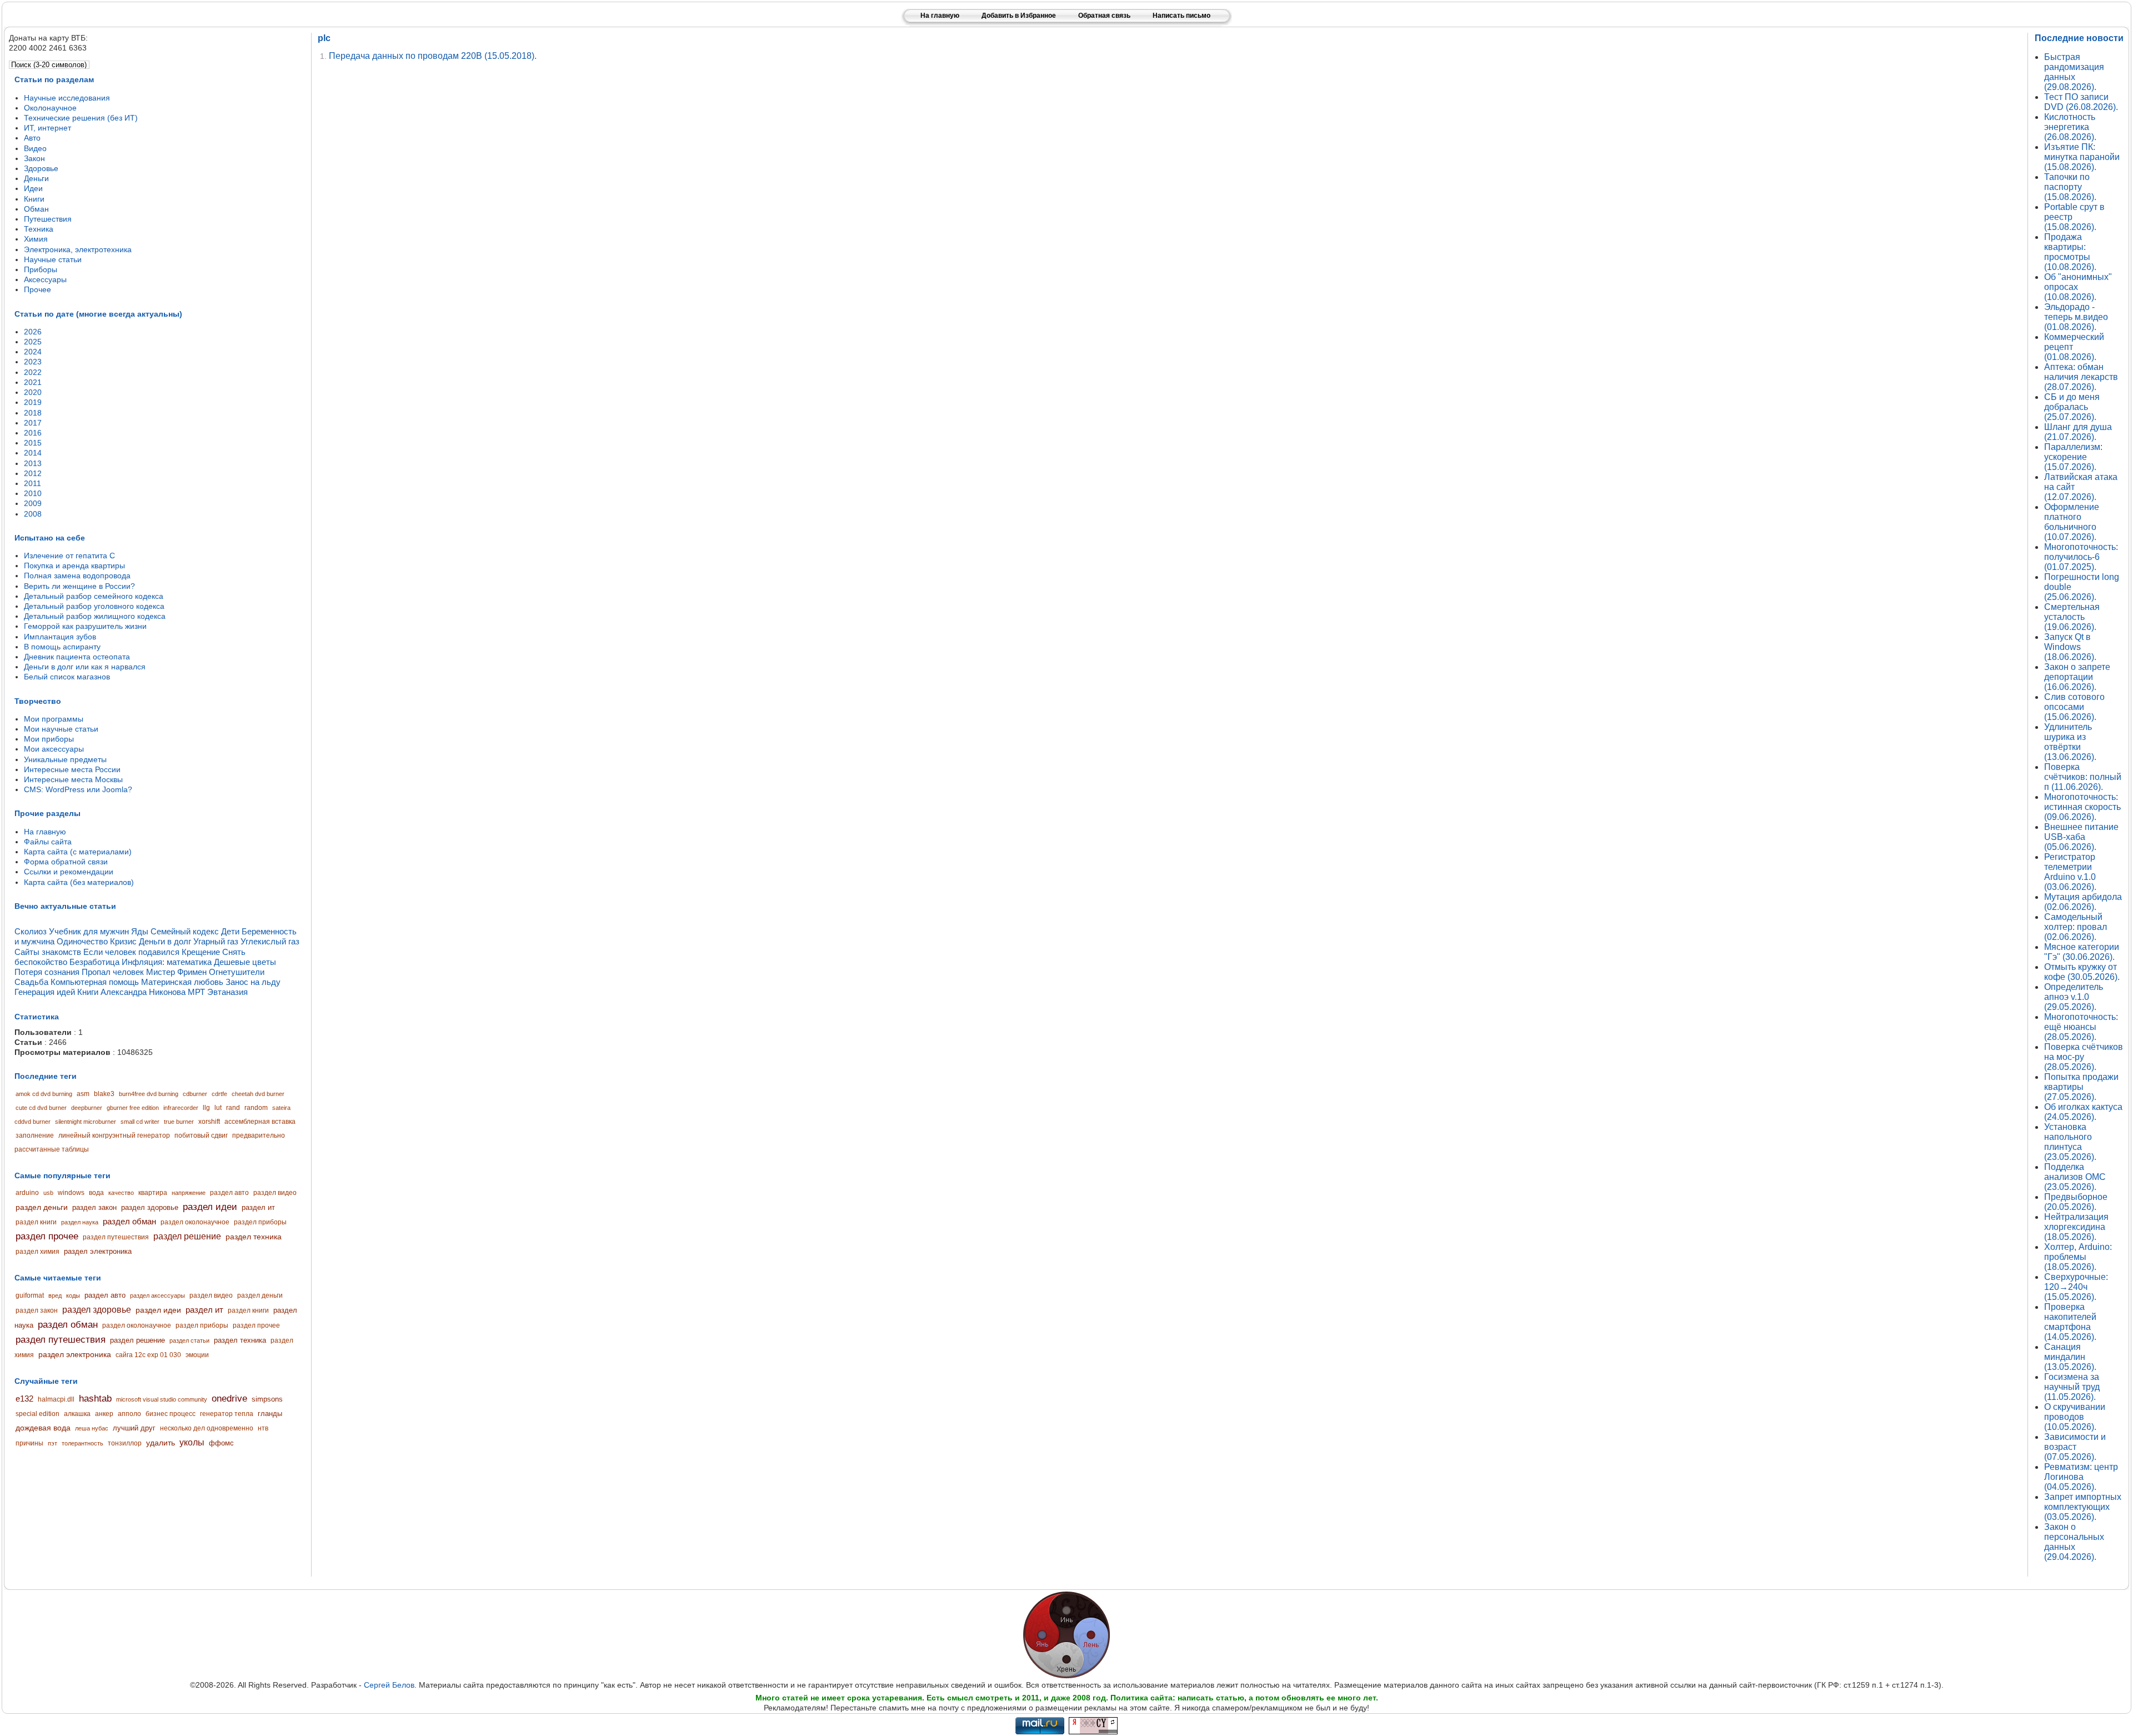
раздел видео (275, 1193)
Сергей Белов (389, 1685)
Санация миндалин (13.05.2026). (2070, 1357)
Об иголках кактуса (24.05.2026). (2083, 1112)
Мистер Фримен (176, 972)
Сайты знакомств (48, 952)
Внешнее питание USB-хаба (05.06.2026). (2081, 837)
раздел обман (129, 1221)
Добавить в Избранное (1019, 16)
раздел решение (187, 1236)
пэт (52, 1443)
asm (83, 1094)
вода (96, 1193)
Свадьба (31, 982)
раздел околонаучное (195, 1222)
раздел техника (254, 1237)
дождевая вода (43, 1428)
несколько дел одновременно (207, 1428)
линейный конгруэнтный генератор (114, 1135)
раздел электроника (98, 1251)
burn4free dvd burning (149, 1094)
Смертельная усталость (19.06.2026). (2072, 617)
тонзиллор (125, 1443)
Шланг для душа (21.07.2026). (2078, 432)
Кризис (123, 941)
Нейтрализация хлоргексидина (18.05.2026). (2076, 1227)
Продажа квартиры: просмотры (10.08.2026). (2070, 252)
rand (233, 1108)
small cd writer (140, 1122)
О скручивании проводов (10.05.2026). (2075, 1417)
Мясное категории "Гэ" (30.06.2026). (2082, 952)
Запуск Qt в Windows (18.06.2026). (2070, 647)
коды (73, 1295)
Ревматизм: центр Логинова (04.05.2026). (2081, 1477)
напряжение (189, 1193)
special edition (37, 1414)
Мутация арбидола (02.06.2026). (2083, 902)
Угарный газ (216, 941)
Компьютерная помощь (95, 982)
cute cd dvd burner (41, 1108)
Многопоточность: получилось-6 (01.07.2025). (2081, 557)
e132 (24, 1399)
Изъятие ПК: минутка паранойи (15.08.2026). (2082, 157)
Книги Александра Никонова (131, 992)
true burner (179, 1122)
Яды (140, 931)
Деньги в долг (165, 941)
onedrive (229, 1399)
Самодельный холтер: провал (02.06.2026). (2076, 927)
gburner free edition (133, 1108)
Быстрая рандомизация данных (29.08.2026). (2074, 72)
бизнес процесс (171, 1414)
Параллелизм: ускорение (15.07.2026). (2073, 457)
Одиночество (82, 941)
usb (48, 1193)
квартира (153, 1193)
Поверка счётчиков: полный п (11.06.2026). (2083, 777)
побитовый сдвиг (201, 1135)
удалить (161, 1443)
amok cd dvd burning (44, 1094)
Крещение (201, 952)
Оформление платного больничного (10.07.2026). (2072, 522)
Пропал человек (113, 972)
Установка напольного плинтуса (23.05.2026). (2070, 1142)
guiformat (30, 1295)
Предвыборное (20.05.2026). (2076, 1202)
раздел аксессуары (157, 1295)
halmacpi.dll (56, 1399)
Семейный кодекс (185, 931)
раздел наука (80, 1222)
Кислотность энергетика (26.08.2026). (2070, 127)
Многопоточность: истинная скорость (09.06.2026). (2082, 807)
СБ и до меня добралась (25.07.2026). (2072, 407)
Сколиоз (31, 931)
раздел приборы (260, 1222)
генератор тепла (227, 1414)
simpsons (267, 1399)
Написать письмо (1181, 16)
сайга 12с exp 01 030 (148, 1355)
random (256, 1108)
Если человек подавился (131, 952)
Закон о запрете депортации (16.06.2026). (2077, 677)
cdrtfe (219, 1094)
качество (121, 1193)
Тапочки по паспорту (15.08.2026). (2070, 187)
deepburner (87, 1108)
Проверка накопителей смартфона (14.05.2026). (2070, 1322)
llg (206, 1108)
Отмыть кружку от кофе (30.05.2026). (2082, 972)
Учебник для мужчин (89, 931)
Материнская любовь (182, 982)
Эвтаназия (227, 992)
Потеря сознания (47, 972)
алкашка (77, 1414)
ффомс (221, 1443)
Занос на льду (253, 982)
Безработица (94, 962)
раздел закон (94, 1207)
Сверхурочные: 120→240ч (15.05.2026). (2076, 1287)
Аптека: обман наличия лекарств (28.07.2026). (2081, 377)
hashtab (95, 1399)
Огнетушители (237, 972)
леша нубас (92, 1428)
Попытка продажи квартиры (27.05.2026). (2081, 1087)
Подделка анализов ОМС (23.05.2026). (2075, 1177)
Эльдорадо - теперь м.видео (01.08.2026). (2076, 317)
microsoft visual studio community (162, 1399)
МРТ (196, 992)
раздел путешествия (116, 1237)
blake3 (104, 1094)
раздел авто (229, 1193)
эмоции (197, 1355)
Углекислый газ (270, 941)
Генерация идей (45, 992)
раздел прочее (47, 1236)
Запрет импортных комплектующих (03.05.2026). (2083, 1507)
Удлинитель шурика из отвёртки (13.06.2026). (2070, 742)
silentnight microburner (86, 1122)
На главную (940, 16)
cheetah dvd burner (258, 1094)
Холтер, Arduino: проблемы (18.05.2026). (2078, 1257)
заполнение (35, 1135)
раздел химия (37, 1252)
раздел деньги (42, 1207)
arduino (27, 1193)
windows (71, 1193)
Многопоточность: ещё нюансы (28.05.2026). (2081, 1027)
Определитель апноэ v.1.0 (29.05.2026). (2074, 997)
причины (29, 1443)
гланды (270, 1414)
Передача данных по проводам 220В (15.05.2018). (433, 56)
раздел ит (258, 1207)
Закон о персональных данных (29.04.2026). (2074, 1542)
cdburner (195, 1094)
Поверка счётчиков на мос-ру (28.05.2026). (2084, 1057)
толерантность (82, 1443)
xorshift (209, 1122)
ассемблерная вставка (260, 1122)
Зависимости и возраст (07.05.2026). (2075, 1447)
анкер (104, 1414)
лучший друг (134, 1428)
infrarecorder (181, 1108)
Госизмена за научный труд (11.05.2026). (2072, 1387)
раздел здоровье (150, 1207)
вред (55, 1295)
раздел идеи (210, 1207)
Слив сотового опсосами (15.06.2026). (2074, 707)
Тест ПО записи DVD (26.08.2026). (2081, 102)
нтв (263, 1428)
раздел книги (36, 1222)
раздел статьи (189, 1340)
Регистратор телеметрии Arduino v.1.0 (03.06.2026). (2070, 872)
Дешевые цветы (245, 962)
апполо (129, 1414)
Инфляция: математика (167, 962)
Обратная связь (1104, 16)
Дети (230, 931)
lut (218, 1108)
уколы (192, 1442)
